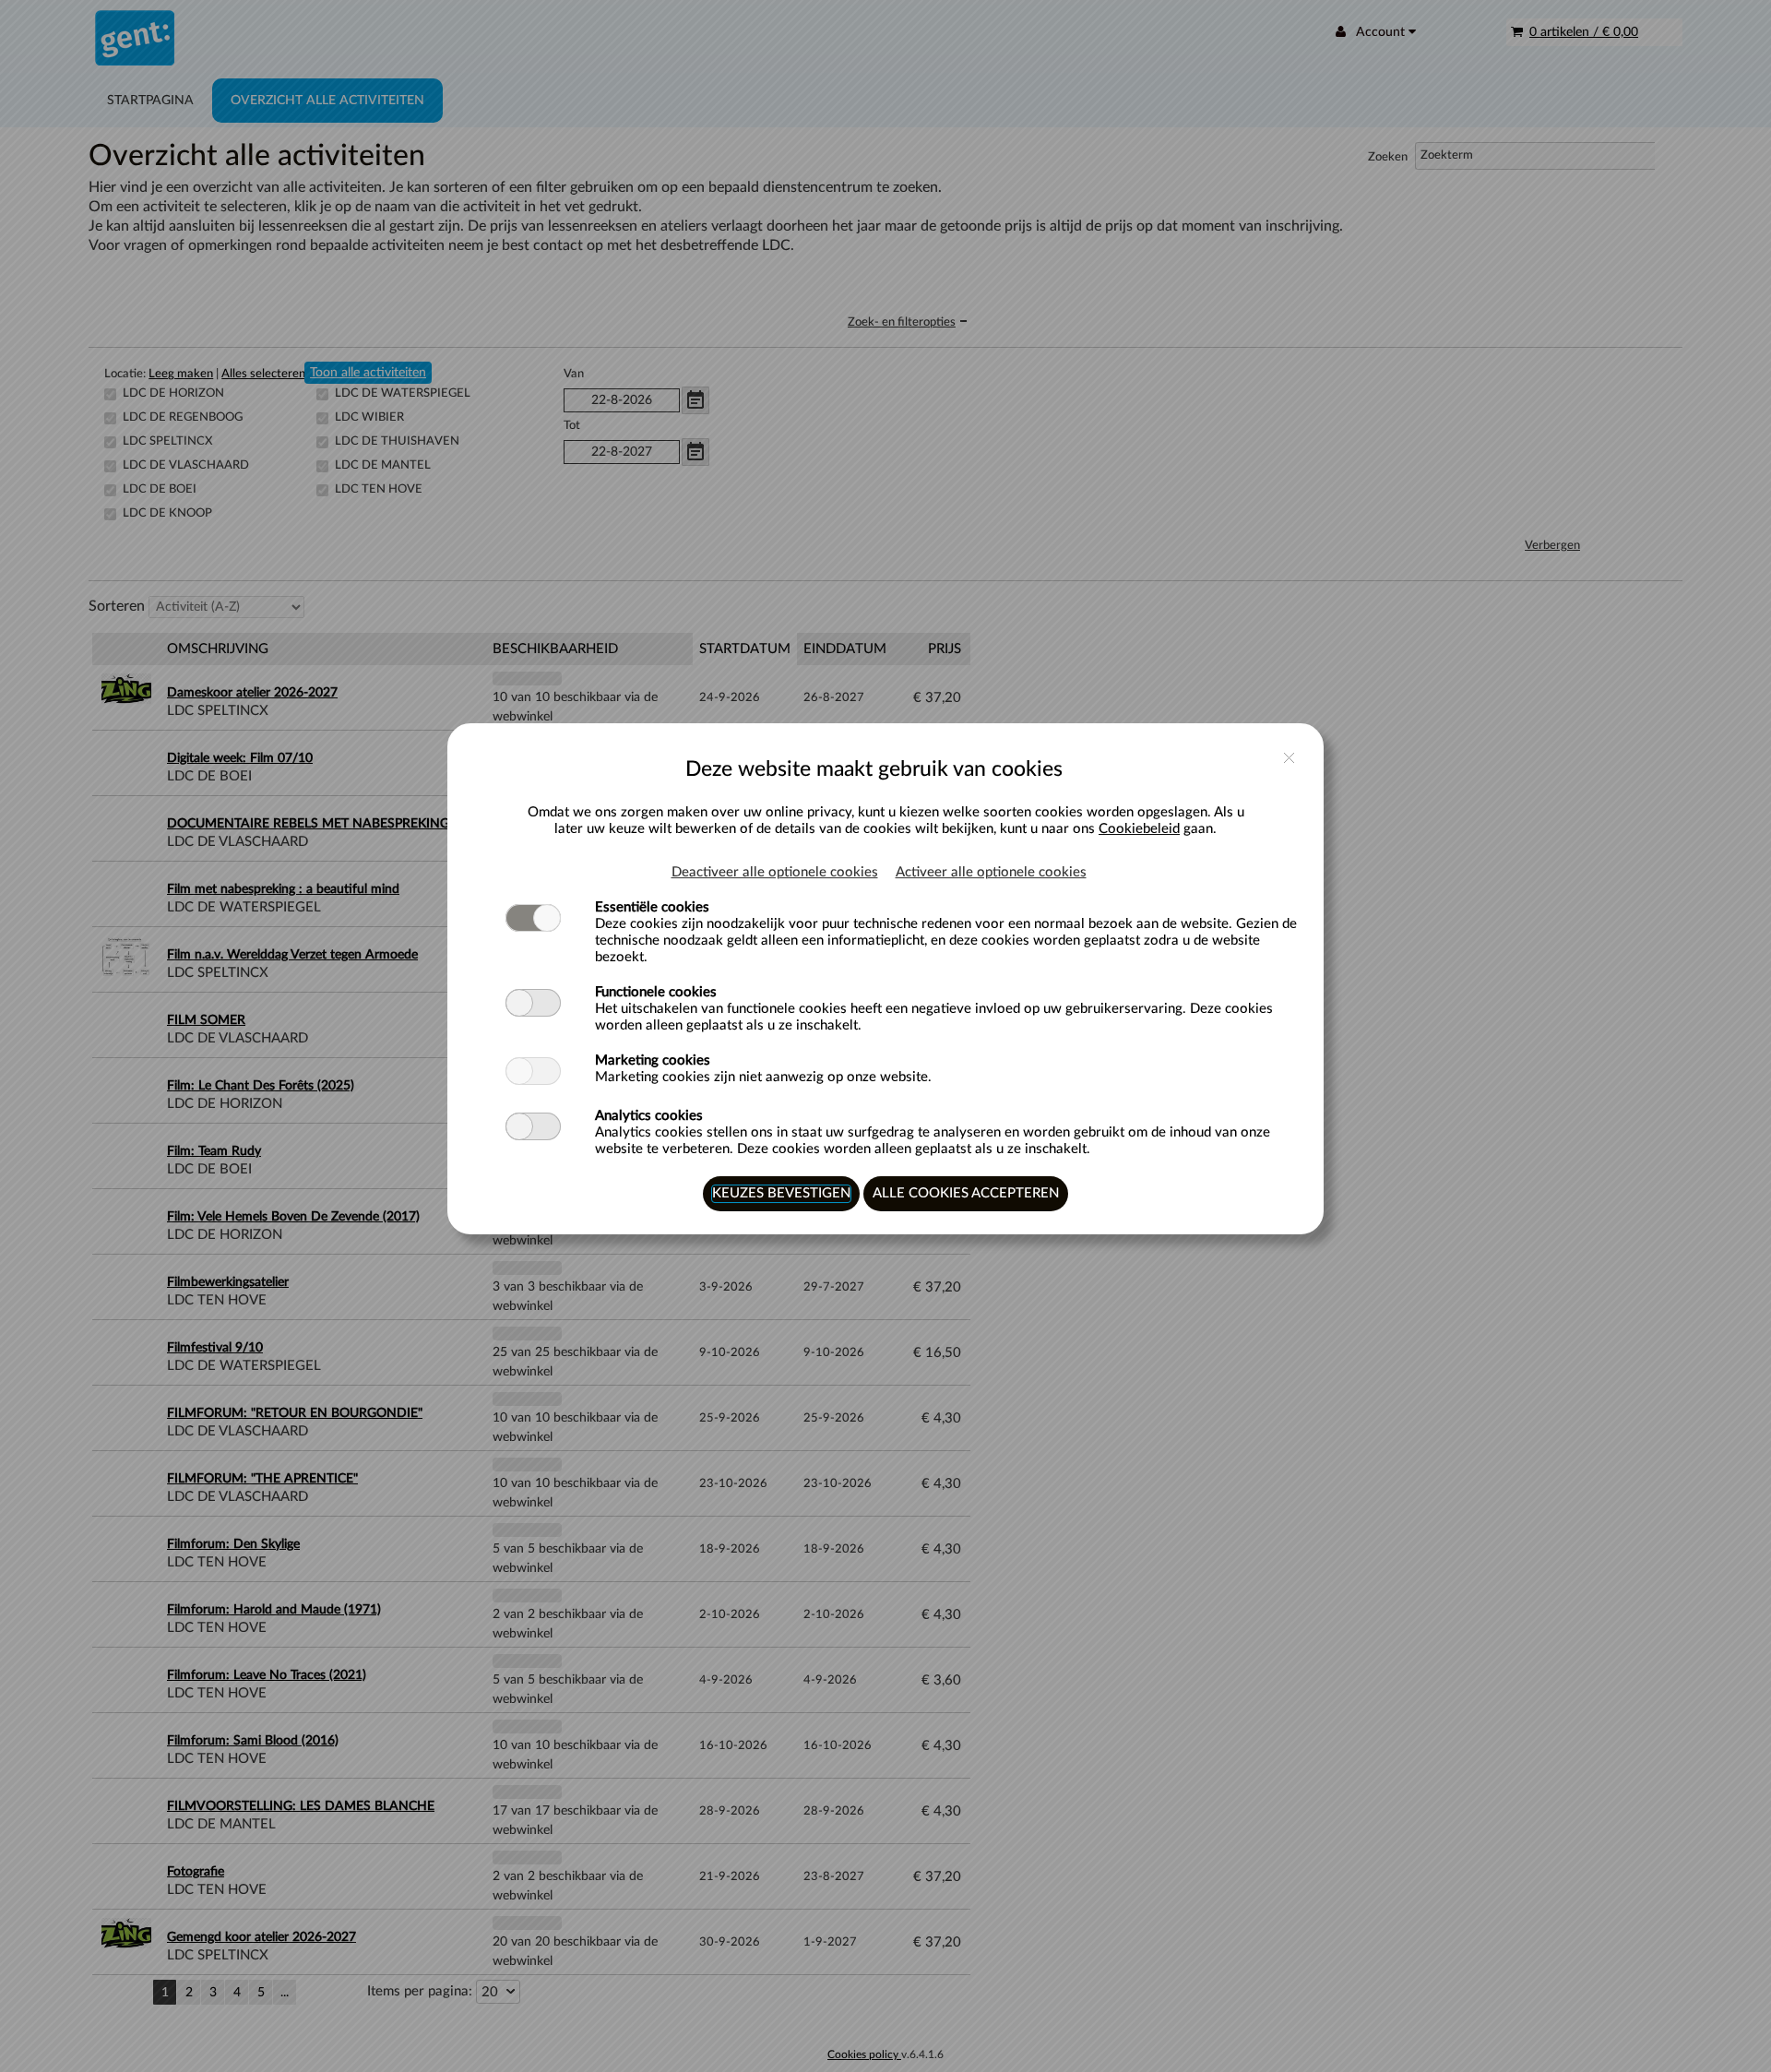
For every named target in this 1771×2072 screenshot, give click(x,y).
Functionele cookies (656, 992)
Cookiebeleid (1139, 829)
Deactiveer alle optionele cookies (775, 872)
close (1289, 758)
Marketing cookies (653, 1060)
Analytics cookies (649, 1116)
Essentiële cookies (652, 907)
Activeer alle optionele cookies (991, 872)
